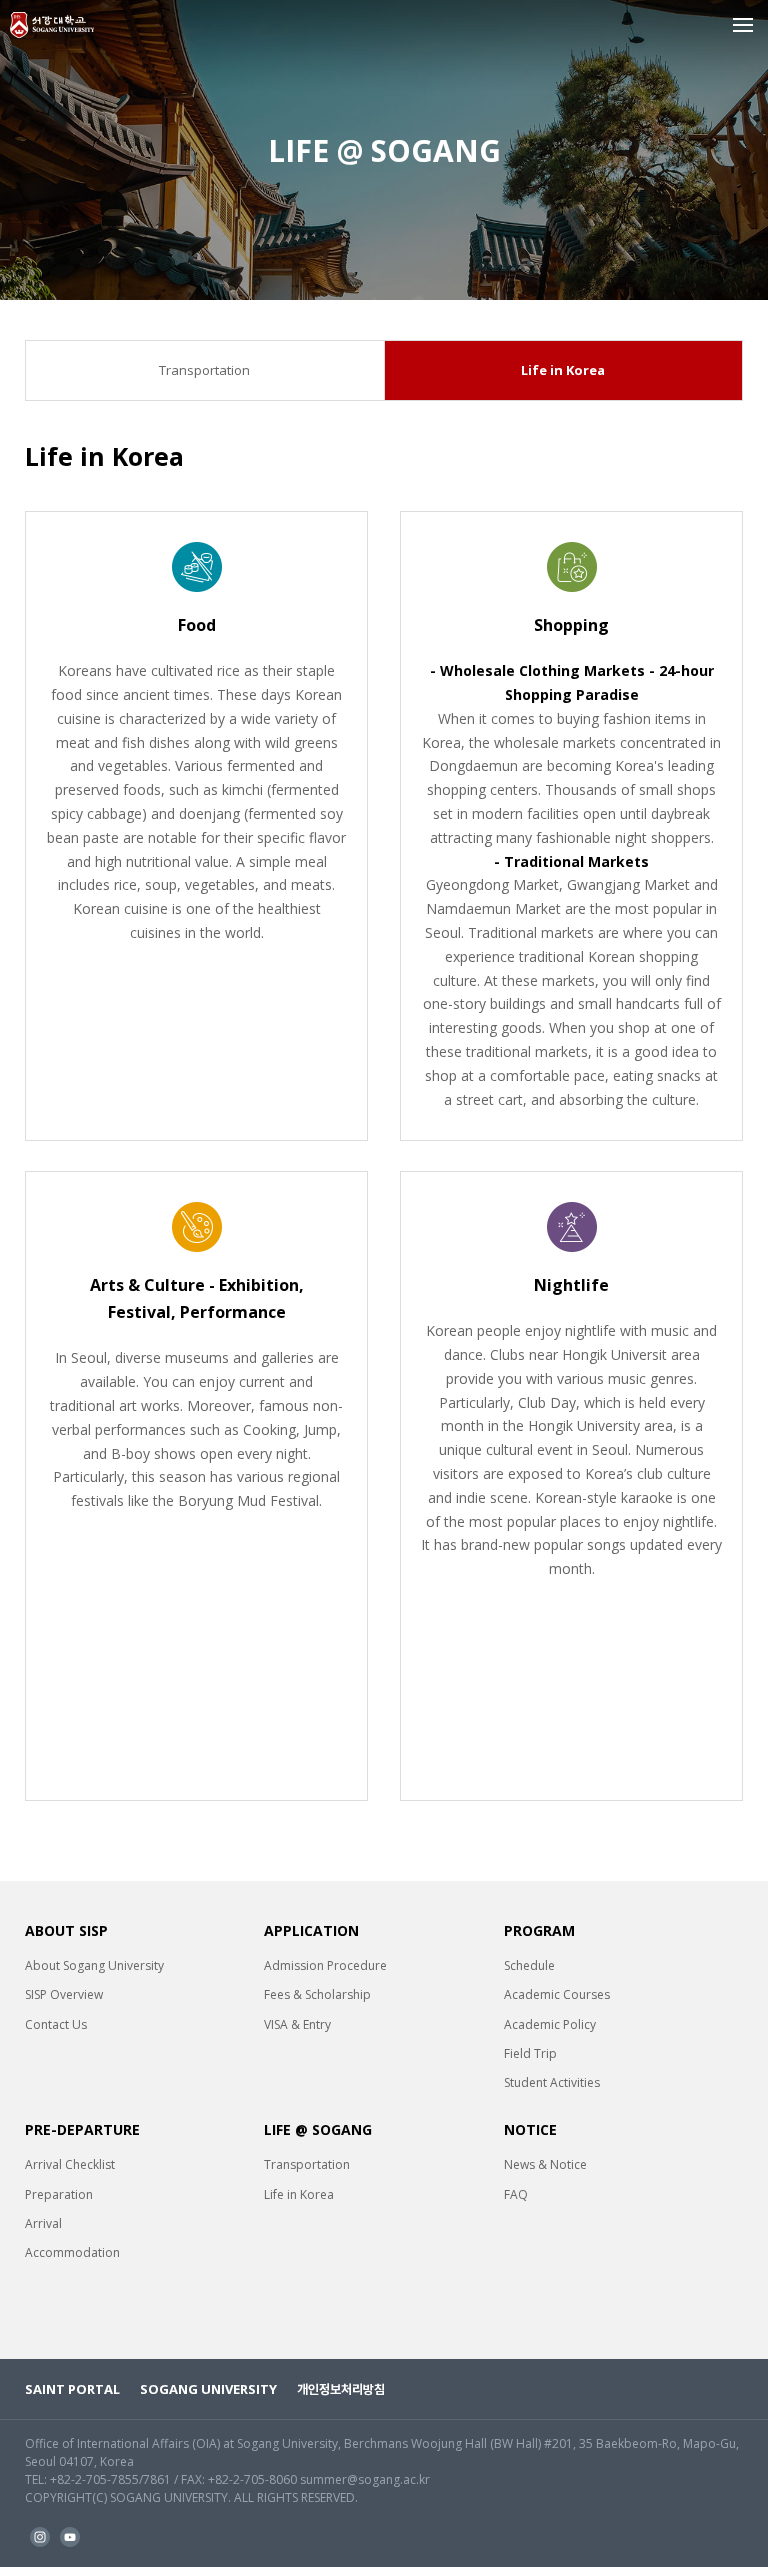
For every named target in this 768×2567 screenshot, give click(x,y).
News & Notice (545, 2164)
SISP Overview (64, 1994)
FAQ (516, 2194)
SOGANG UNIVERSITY (208, 2389)
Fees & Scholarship (317, 1994)
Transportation (204, 371)
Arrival (43, 2223)
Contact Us (56, 2024)
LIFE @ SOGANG (318, 2129)
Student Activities (552, 2082)
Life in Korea (563, 371)
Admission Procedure (325, 1965)
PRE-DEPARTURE (82, 2129)
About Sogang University (94, 1965)
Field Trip (530, 2053)
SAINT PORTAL (72, 2389)
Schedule (529, 1965)
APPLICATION (311, 1930)
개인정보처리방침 (341, 2389)
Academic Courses (557, 1994)
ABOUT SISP (66, 1930)
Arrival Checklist (70, 2164)
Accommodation (72, 2252)
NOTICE (530, 2129)
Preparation (59, 2194)
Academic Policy (550, 2024)
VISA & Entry (297, 2024)
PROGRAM (539, 1930)
